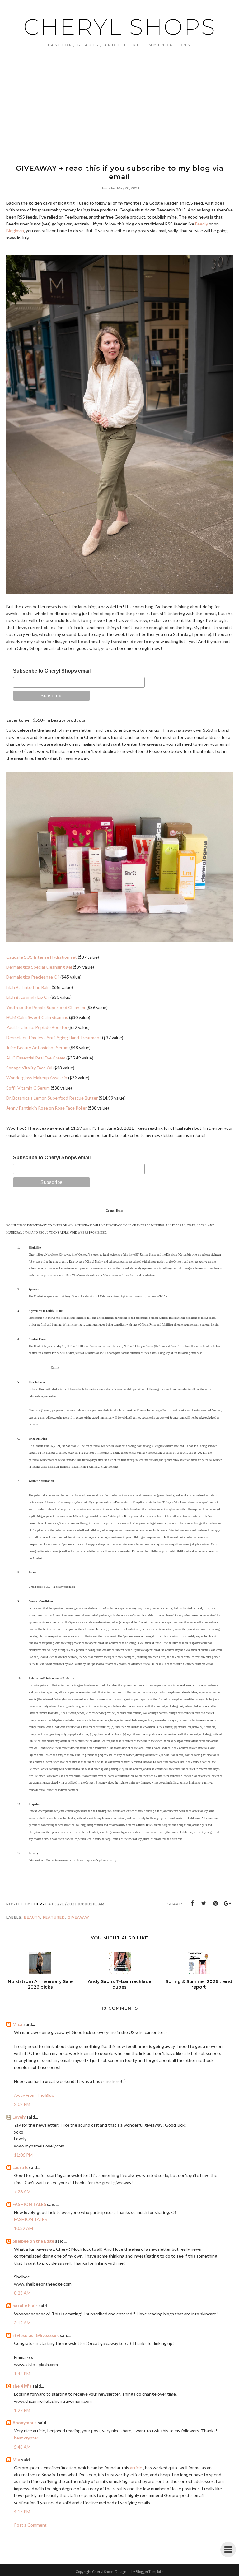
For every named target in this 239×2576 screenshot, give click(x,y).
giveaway (78, 1917)
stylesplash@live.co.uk (36, 2335)
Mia (16, 2460)
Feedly (202, 224)
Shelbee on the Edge (33, 2241)
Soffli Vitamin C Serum (28, 1088)
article (136, 2468)
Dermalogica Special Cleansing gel (39, 967)
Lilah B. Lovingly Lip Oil (28, 997)
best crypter (26, 2438)
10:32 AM (23, 2228)
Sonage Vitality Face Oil (29, 1068)
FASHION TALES (29, 2204)
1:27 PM (22, 2410)
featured (54, 1917)
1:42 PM (22, 2373)
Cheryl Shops (120, 27)
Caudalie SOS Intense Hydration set (42, 957)
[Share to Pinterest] (216, 1903)
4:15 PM (22, 2511)
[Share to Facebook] (192, 1903)
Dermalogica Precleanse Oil (33, 977)
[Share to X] (204, 1903)
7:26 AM (22, 2191)
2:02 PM (22, 2104)
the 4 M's (22, 2386)
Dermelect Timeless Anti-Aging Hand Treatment (54, 1038)
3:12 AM (22, 2323)
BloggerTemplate (150, 2571)
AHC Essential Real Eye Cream (36, 1058)
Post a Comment (30, 2525)
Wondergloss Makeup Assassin (37, 1078)
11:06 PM (23, 2155)
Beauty (32, 1917)
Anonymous (25, 2423)
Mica (17, 2024)
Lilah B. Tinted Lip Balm (28, 987)
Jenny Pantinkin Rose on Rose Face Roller (47, 1108)
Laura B (20, 2167)
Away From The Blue (34, 2095)
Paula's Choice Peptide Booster (37, 1027)
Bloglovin (15, 231)
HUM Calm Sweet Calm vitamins (37, 1017)
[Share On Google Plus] (227, 1903)
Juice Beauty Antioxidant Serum (37, 1047)
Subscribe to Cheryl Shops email (52, 671)
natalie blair (25, 2306)
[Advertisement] (119, 94)
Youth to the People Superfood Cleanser (46, 1007)
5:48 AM (22, 2447)
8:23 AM (22, 2293)
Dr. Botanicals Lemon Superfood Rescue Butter (52, 1098)
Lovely (19, 2117)
